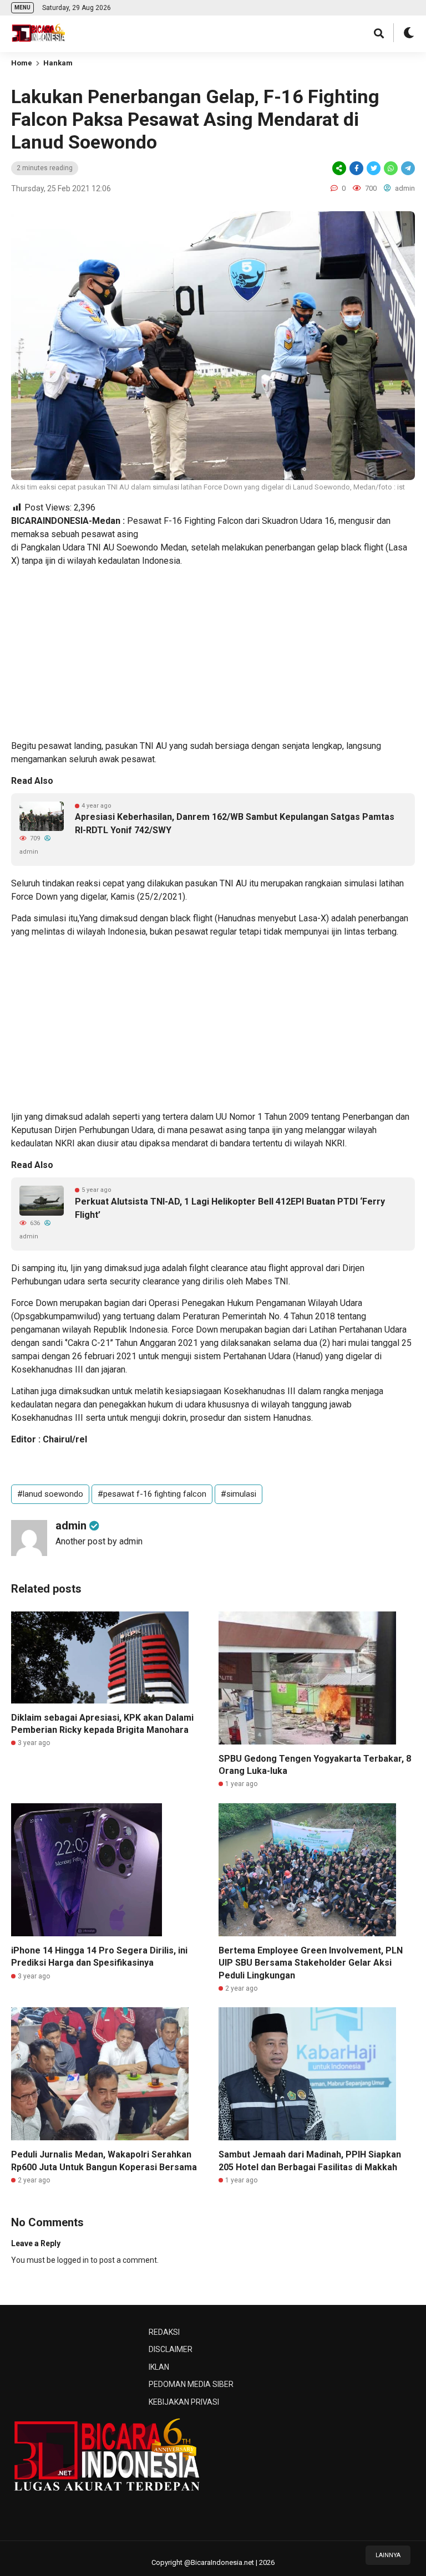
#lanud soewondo (50, 1494)
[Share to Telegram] (407, 168)
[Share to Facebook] (356, 168)
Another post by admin (99, 1541)
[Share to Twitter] (374, 168)
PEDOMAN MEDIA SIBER (191, 2384)
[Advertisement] (213, 654)
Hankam (58, 63)
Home (22, 63)
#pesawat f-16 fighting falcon (152, 1494)
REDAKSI (164, 2332)
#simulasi (239, 1494)
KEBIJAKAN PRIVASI (184, 2402)
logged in (73, 2260)
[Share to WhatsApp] (390, 168)
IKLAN (159, 2367)
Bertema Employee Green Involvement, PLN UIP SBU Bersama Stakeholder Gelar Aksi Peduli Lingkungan (311, 1963)
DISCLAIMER (171, 2349)
